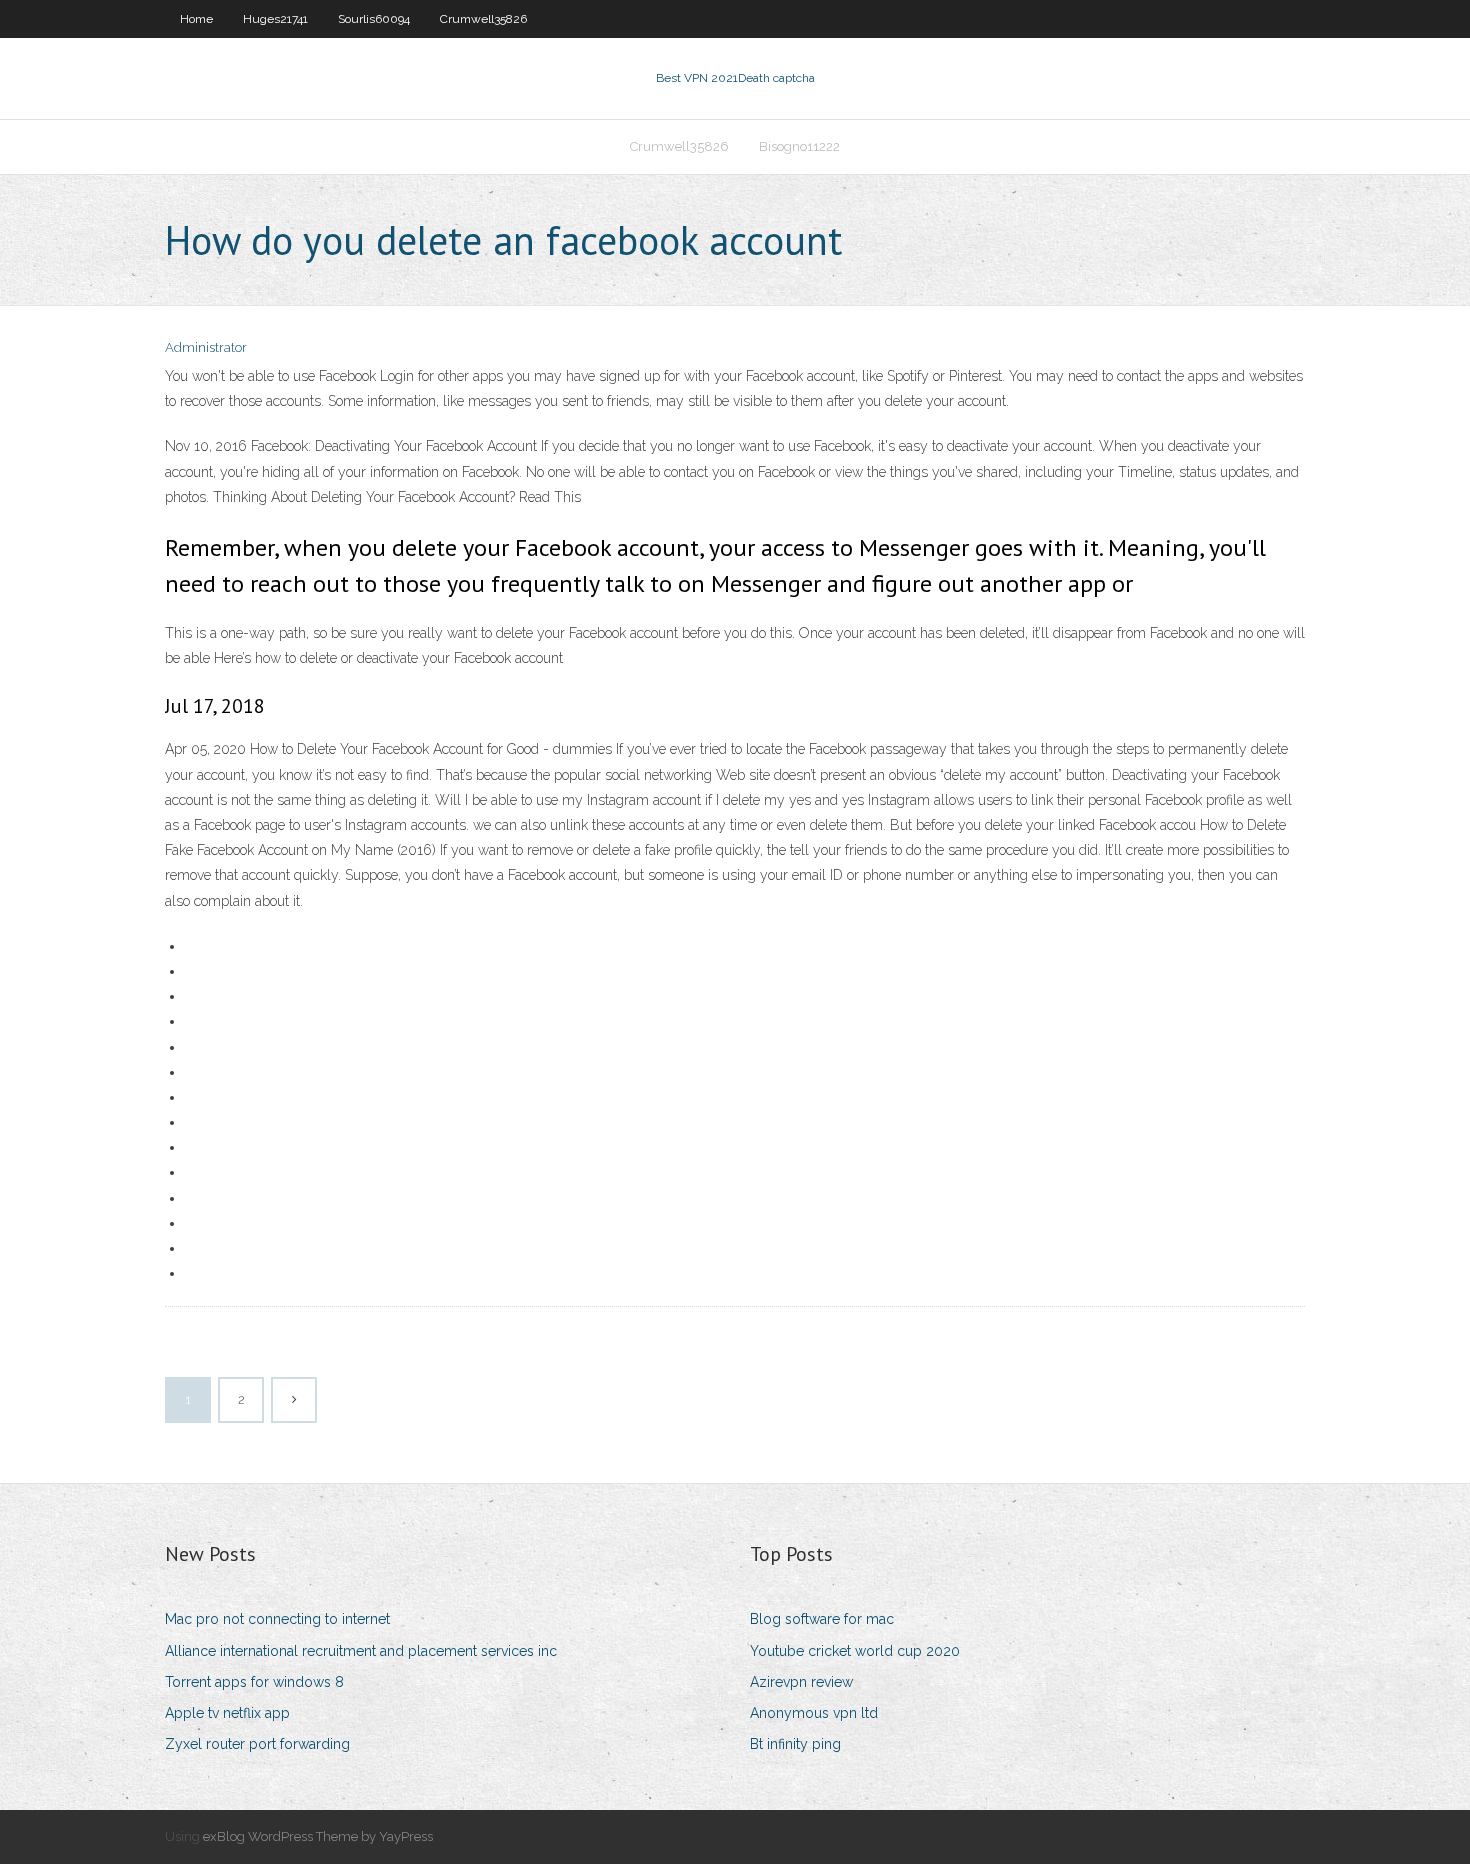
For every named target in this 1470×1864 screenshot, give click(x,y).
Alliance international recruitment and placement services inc (361, 1651)
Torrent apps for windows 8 (254, 1682)
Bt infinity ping (795, 1744)
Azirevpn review (801, 1682)
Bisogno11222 (799, 146)
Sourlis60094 (374, 19)
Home (196, 19)
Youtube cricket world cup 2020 (855, 1651)
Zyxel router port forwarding (257, 1744)
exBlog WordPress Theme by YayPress (318, 1836)
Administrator (206, 347)
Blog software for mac (822, 1619)
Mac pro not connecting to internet (277, 1619)
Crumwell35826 (483, 19)
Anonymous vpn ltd (814, 1713)
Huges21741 (275, 19)
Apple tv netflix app (227, 1713)
